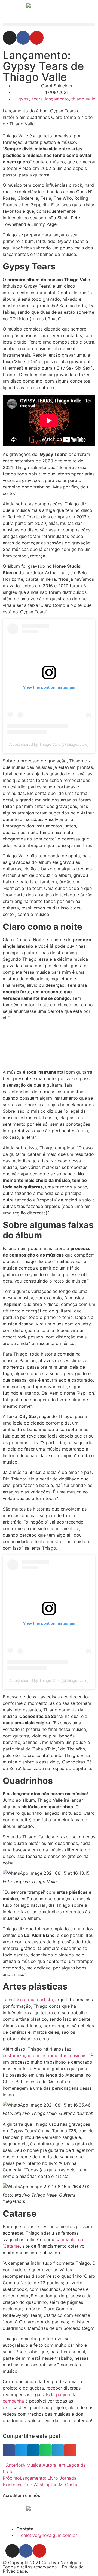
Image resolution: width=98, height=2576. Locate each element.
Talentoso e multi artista (28, 2000)
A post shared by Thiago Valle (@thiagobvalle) (49, 744)
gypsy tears (30, 99)
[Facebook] (23, 38)
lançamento (57, 99)
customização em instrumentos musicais (45, 2055)
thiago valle (83, 99)
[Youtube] (37, 38)
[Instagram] (10, 38)
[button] (49, 24)
